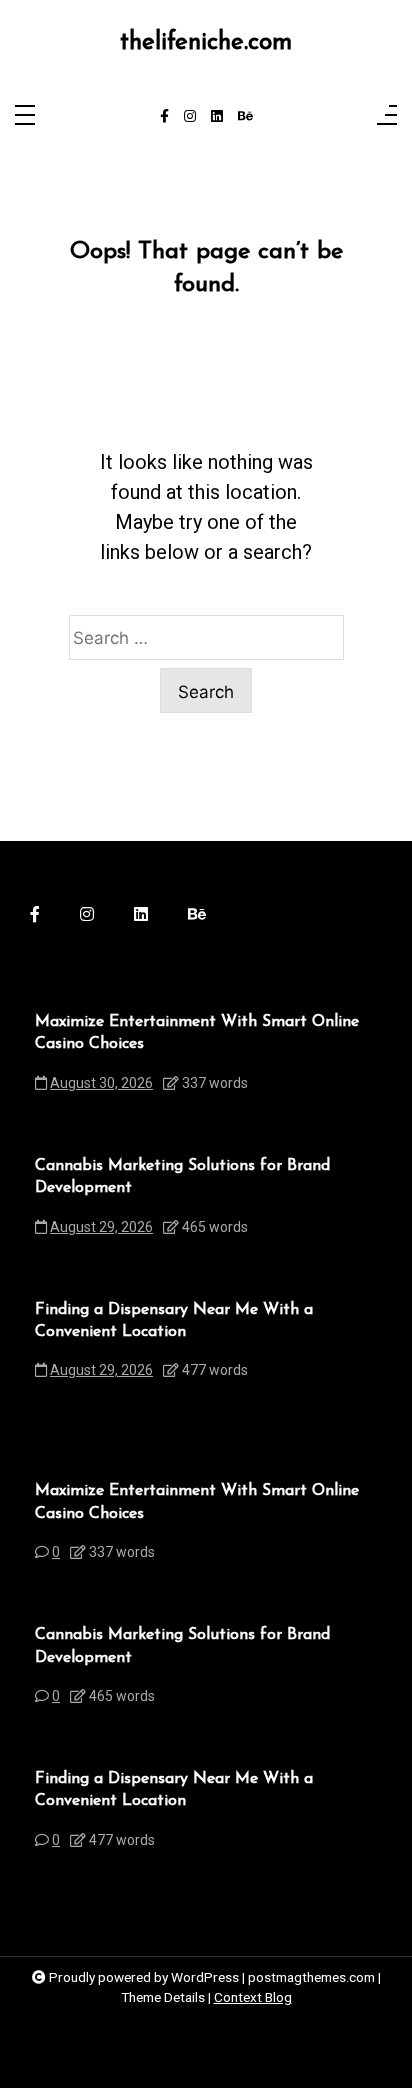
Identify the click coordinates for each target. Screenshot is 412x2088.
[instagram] (190, 117)
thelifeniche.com (206, 42)
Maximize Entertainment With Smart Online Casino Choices (197, 1033)
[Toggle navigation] (25, 116)
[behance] (245, 117)
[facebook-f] (164, 117)
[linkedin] (217, 117)
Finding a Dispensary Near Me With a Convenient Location (174, 1321)
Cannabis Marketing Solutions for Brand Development (182, 1177)
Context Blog (253, 1997)
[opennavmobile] (387, 116)
